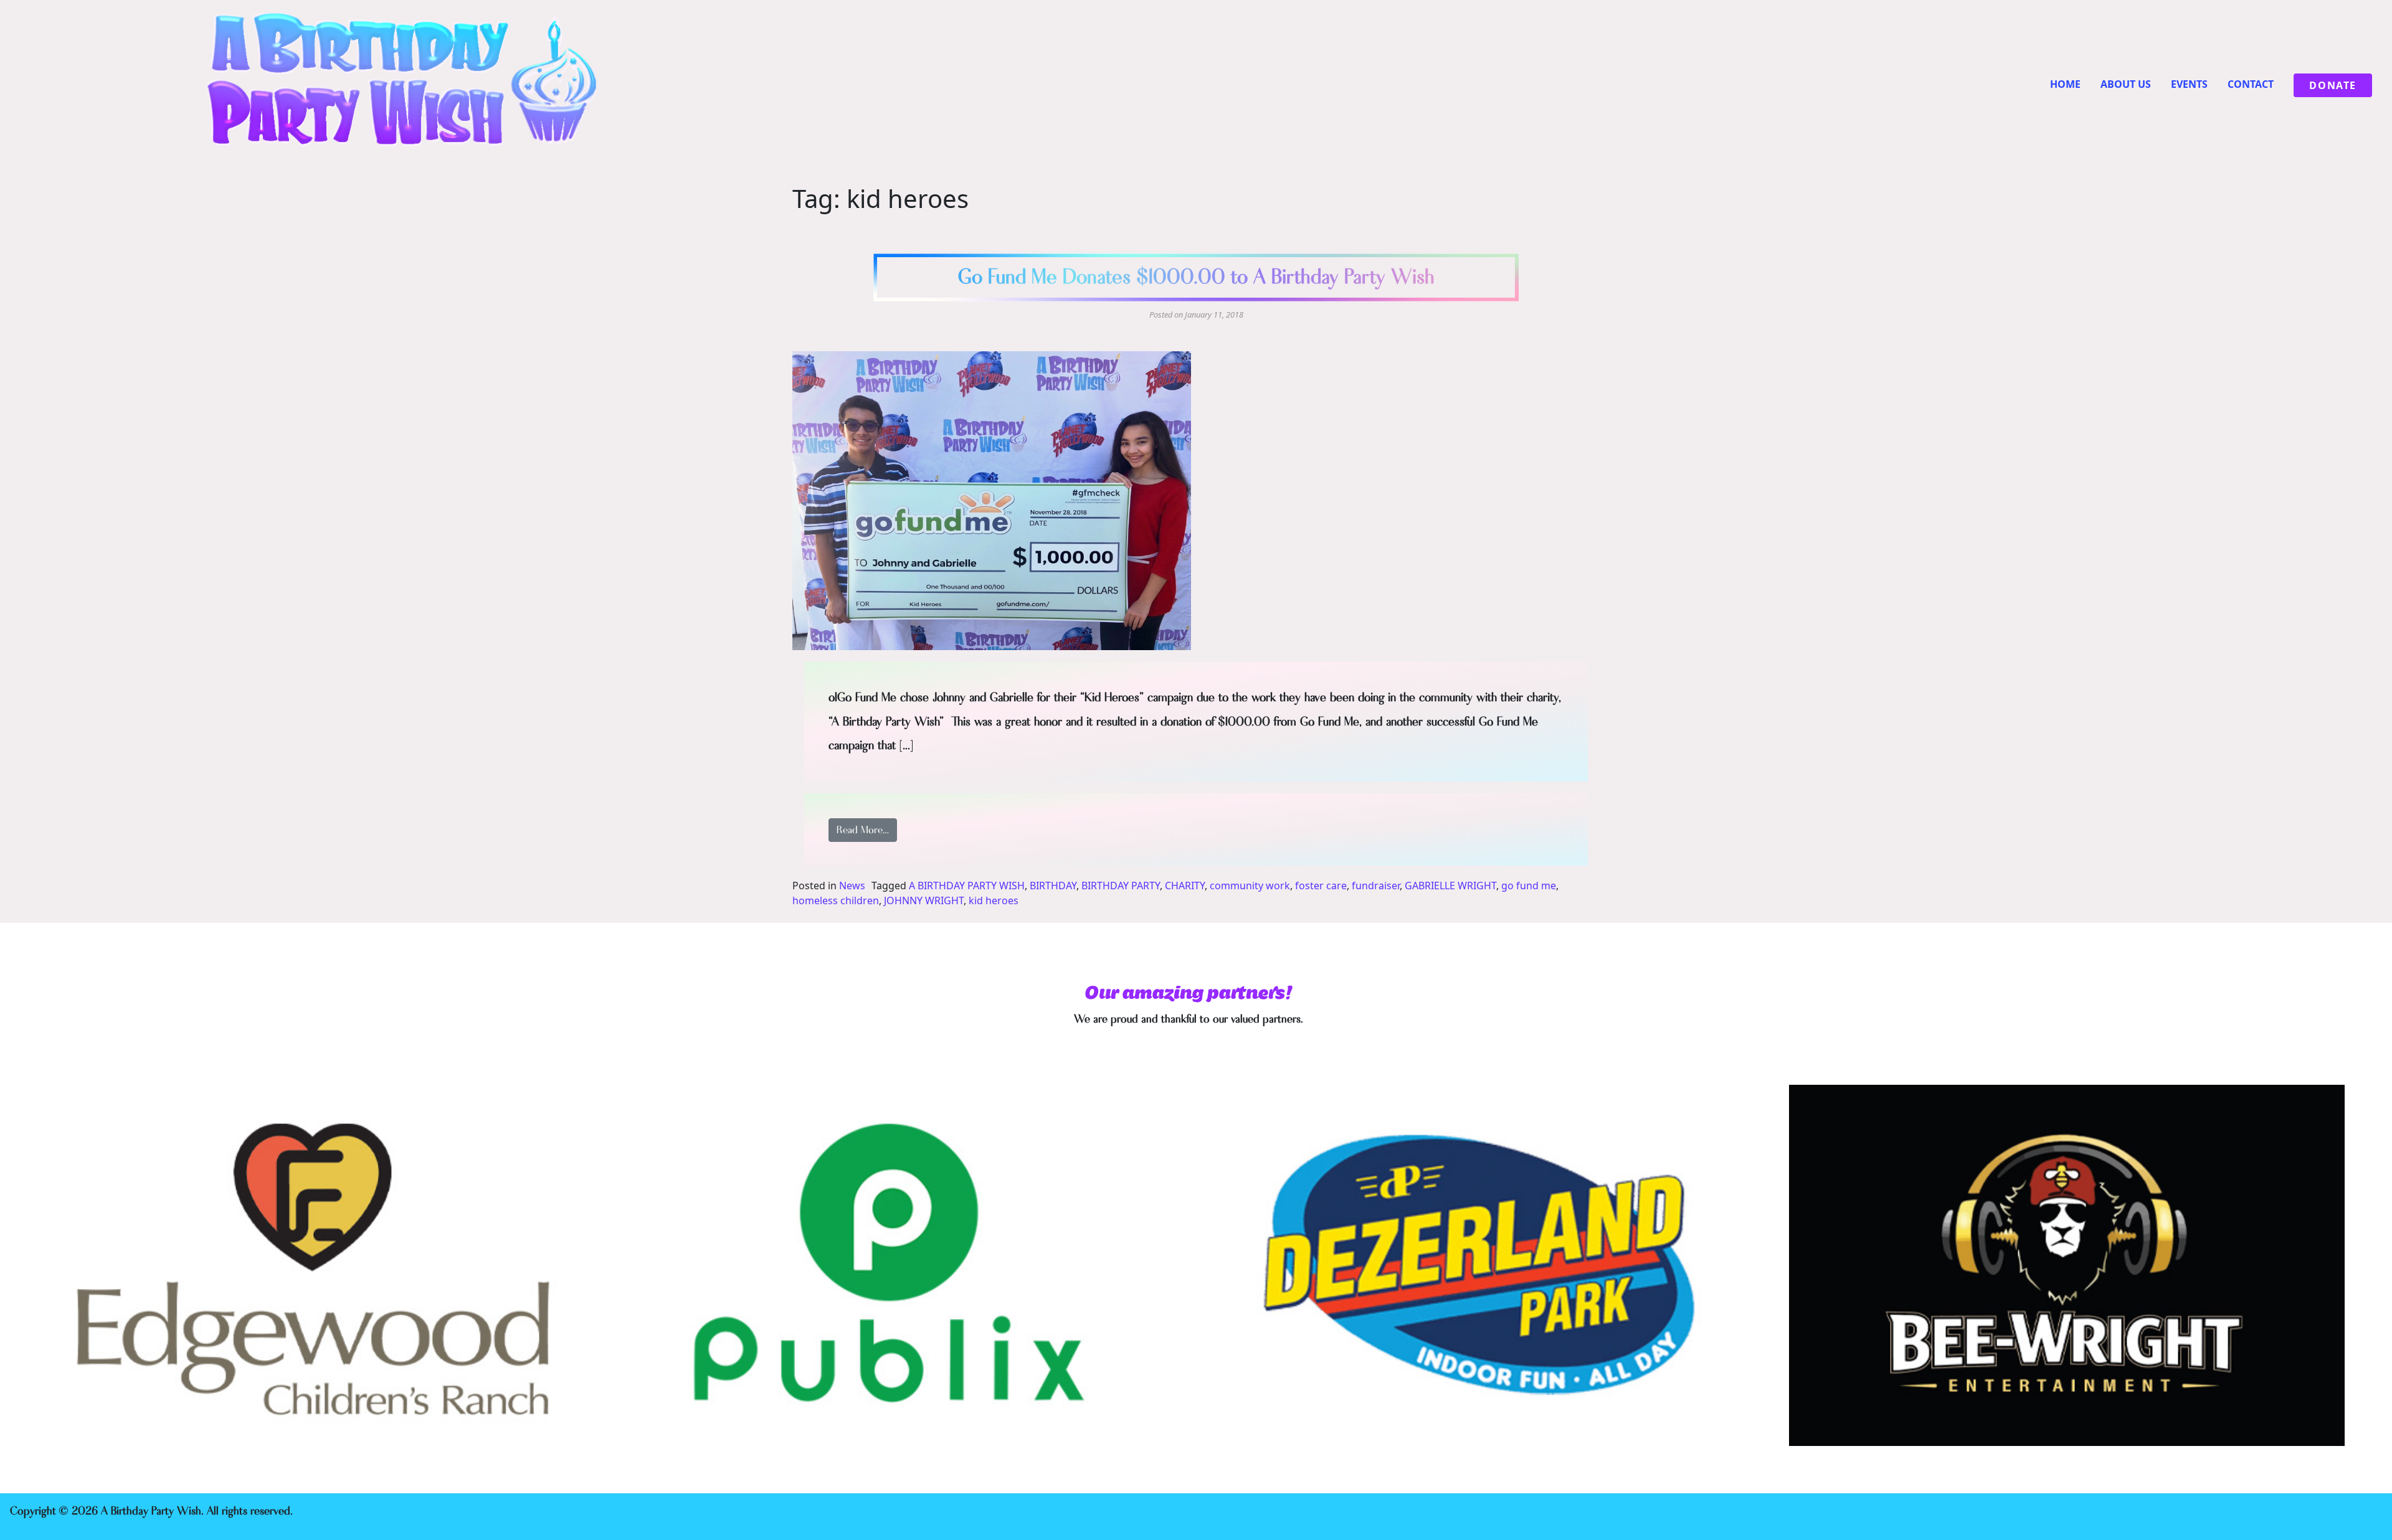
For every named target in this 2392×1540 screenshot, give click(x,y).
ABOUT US (2126, 84)
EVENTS (2189, 84)
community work (1250, 886)
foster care (1321, 886)
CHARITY (1185, 886)
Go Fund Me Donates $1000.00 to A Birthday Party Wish (1196, 277)
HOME (2065, 84)
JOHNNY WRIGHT (924, 900)
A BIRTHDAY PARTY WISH (967, 886)
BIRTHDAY (1053, 886)
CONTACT (2251, 84)
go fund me (1529, 886)
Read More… (867, 830)
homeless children (836, 900)
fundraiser (1376, 886)
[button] (992, 501)
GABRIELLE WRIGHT (1450, 886)
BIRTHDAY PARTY (1121, 886)
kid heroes (994, 900)
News (852, 886)
